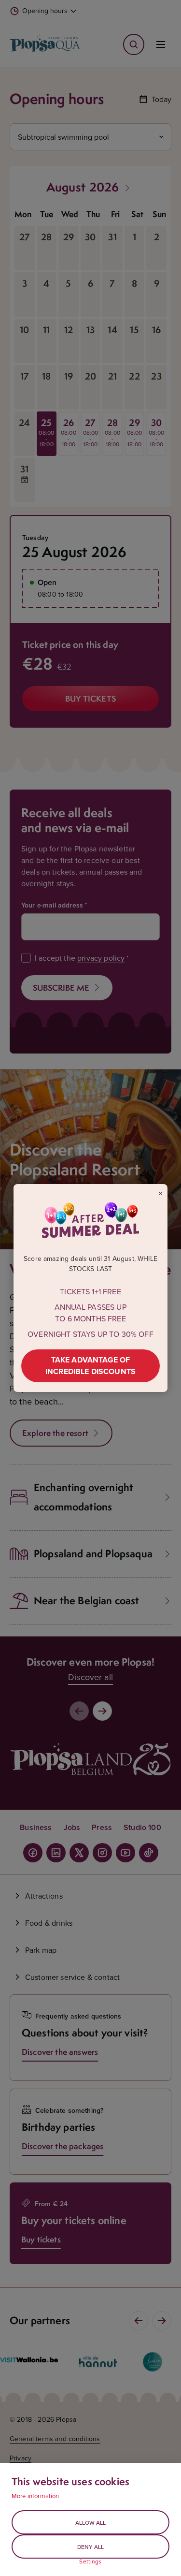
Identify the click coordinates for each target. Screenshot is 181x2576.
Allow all (90, 2523)
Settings (90, 2561)
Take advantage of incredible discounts (90, 1366)
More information (35, 2496)
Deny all (90, 2547)
